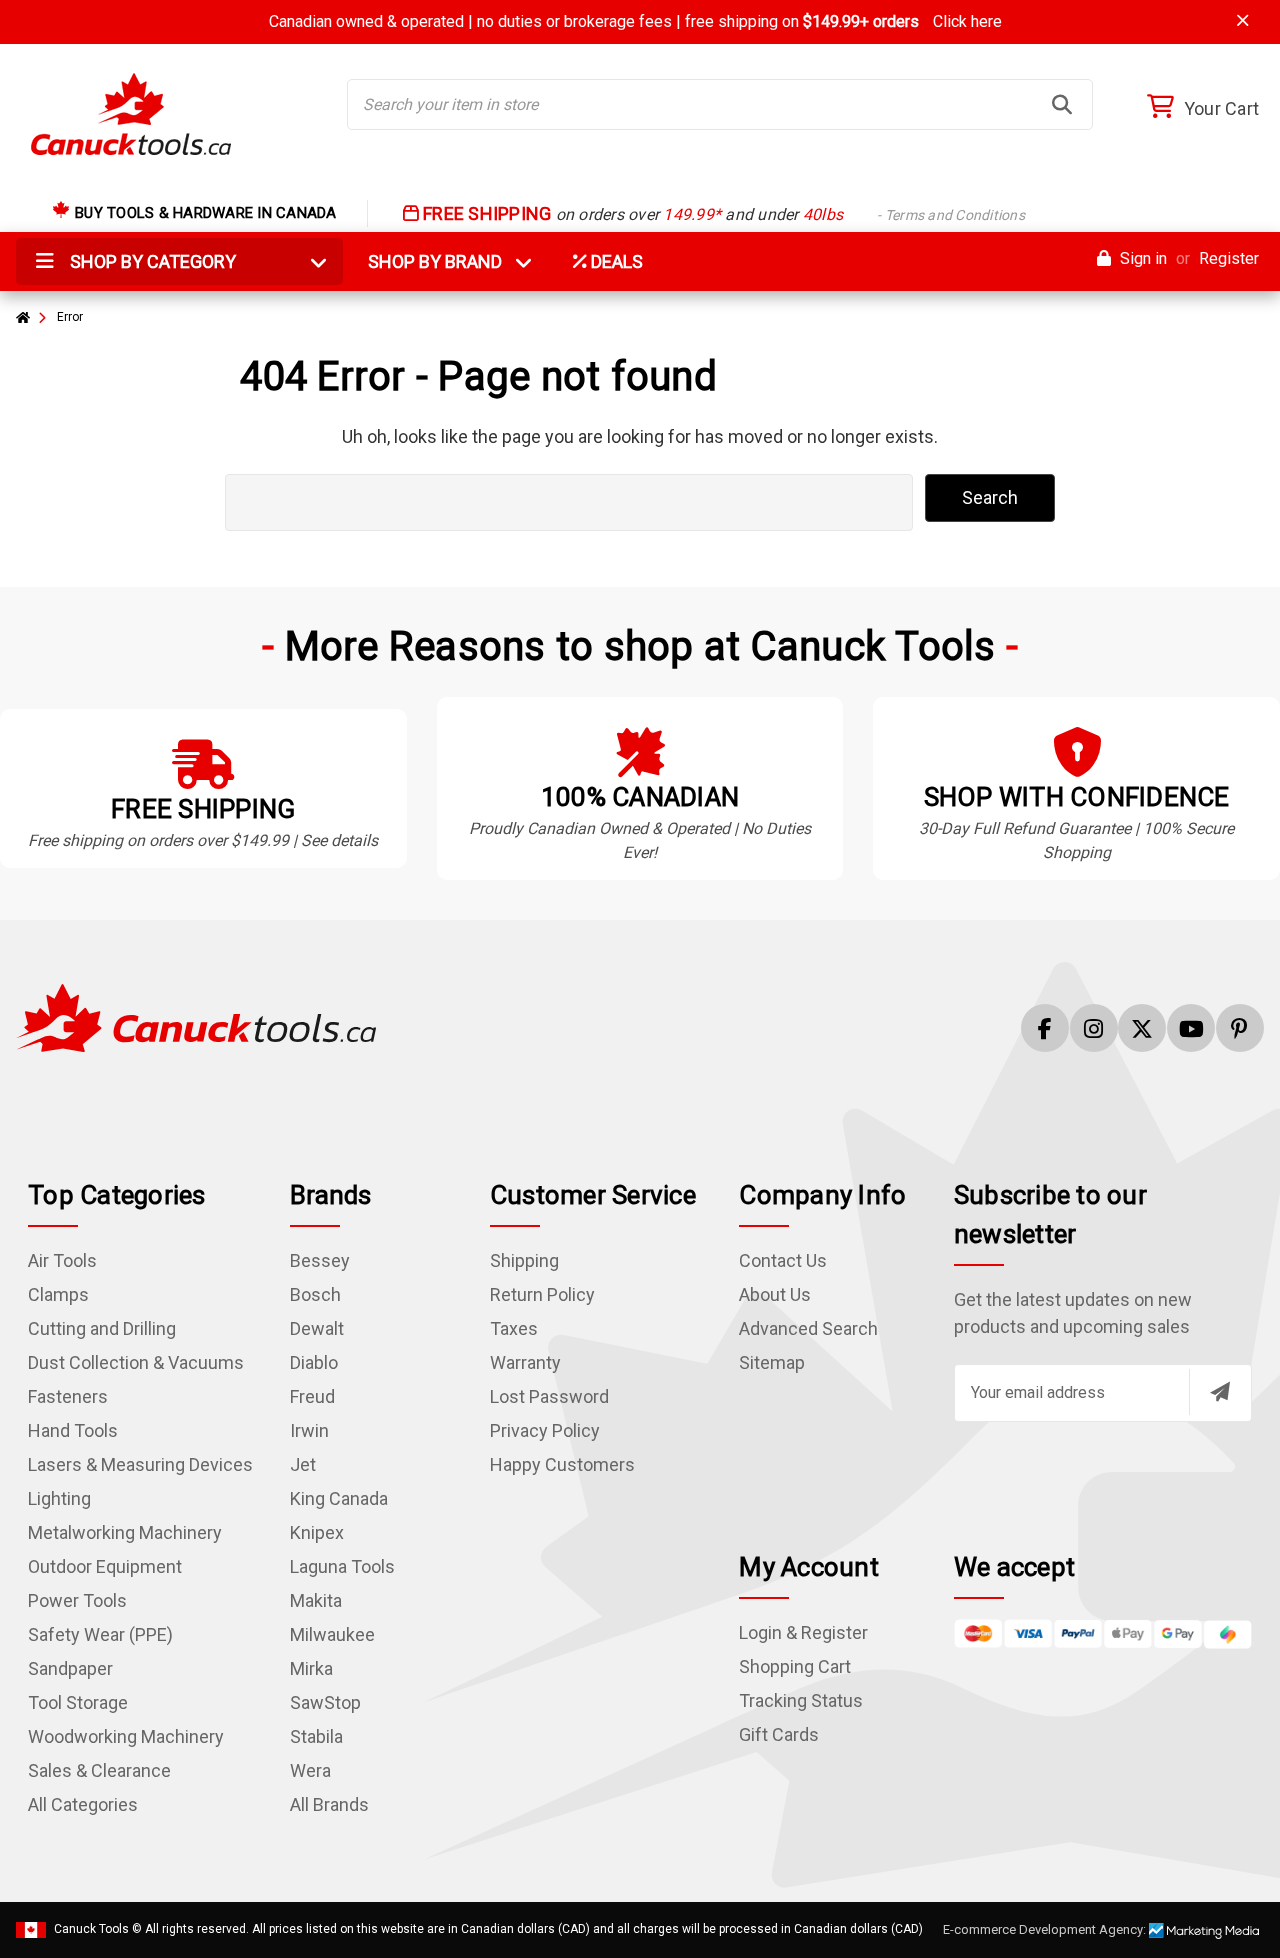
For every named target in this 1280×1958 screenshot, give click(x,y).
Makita (316, 1600)
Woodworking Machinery (126, 1736)
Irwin (309, 1430)
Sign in (1141, 258)
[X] (1142, 1028)
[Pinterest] (1240, 1028)
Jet (303, 1464)
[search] (1062, 105)
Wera (310, 1770)
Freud (312, 1396)
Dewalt (317, 1328)
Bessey (320, 1260)
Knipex (317, 1532)
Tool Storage (78, 1702)
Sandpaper (70, 1668)
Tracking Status (801, 1700)
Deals (615, 261)
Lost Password (549, 1396)
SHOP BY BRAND (447, 261)
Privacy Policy (545, 1430)
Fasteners (68, 1396)
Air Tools (62, 1260)
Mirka (311, 1668)
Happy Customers (562, 1464)
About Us (775, 1294)
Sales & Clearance (99, 1770)
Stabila (316, 1736)
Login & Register (803, 1632)
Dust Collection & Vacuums (136, 1362)
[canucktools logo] (196, 1016)
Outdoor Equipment (105, 1566)
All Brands (329, 1804)
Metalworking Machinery (125, 1532)
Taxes (514, 1328)
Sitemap (772, 1362)
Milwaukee (332, 1634)
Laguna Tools (342, 1566)
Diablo (314, 1362)
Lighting (59, 1498)
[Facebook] (1045, 1028)
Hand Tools (73, 1430)
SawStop (325, 1702)
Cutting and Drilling (102, 1328)
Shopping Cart (795, 1666)
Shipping (524, 1260)
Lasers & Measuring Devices (140, 1464)
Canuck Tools (91, 1929)
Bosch (315, 1294)
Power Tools (77, 1600)
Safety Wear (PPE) (100, 1634)
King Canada (339, 1498)
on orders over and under (722, 214)
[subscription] (1220, 1392)
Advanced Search (808, 1328)
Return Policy (542, 1294)
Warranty (525, 1362)
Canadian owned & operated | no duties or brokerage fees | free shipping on (635, 21)
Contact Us (783, 1260)
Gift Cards (779, 1734)
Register (1229, 258)
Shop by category (151, 261)
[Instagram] (1094, 1028)
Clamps (58, 1294)
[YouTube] (1191, 1028)
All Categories (83, 1804)
